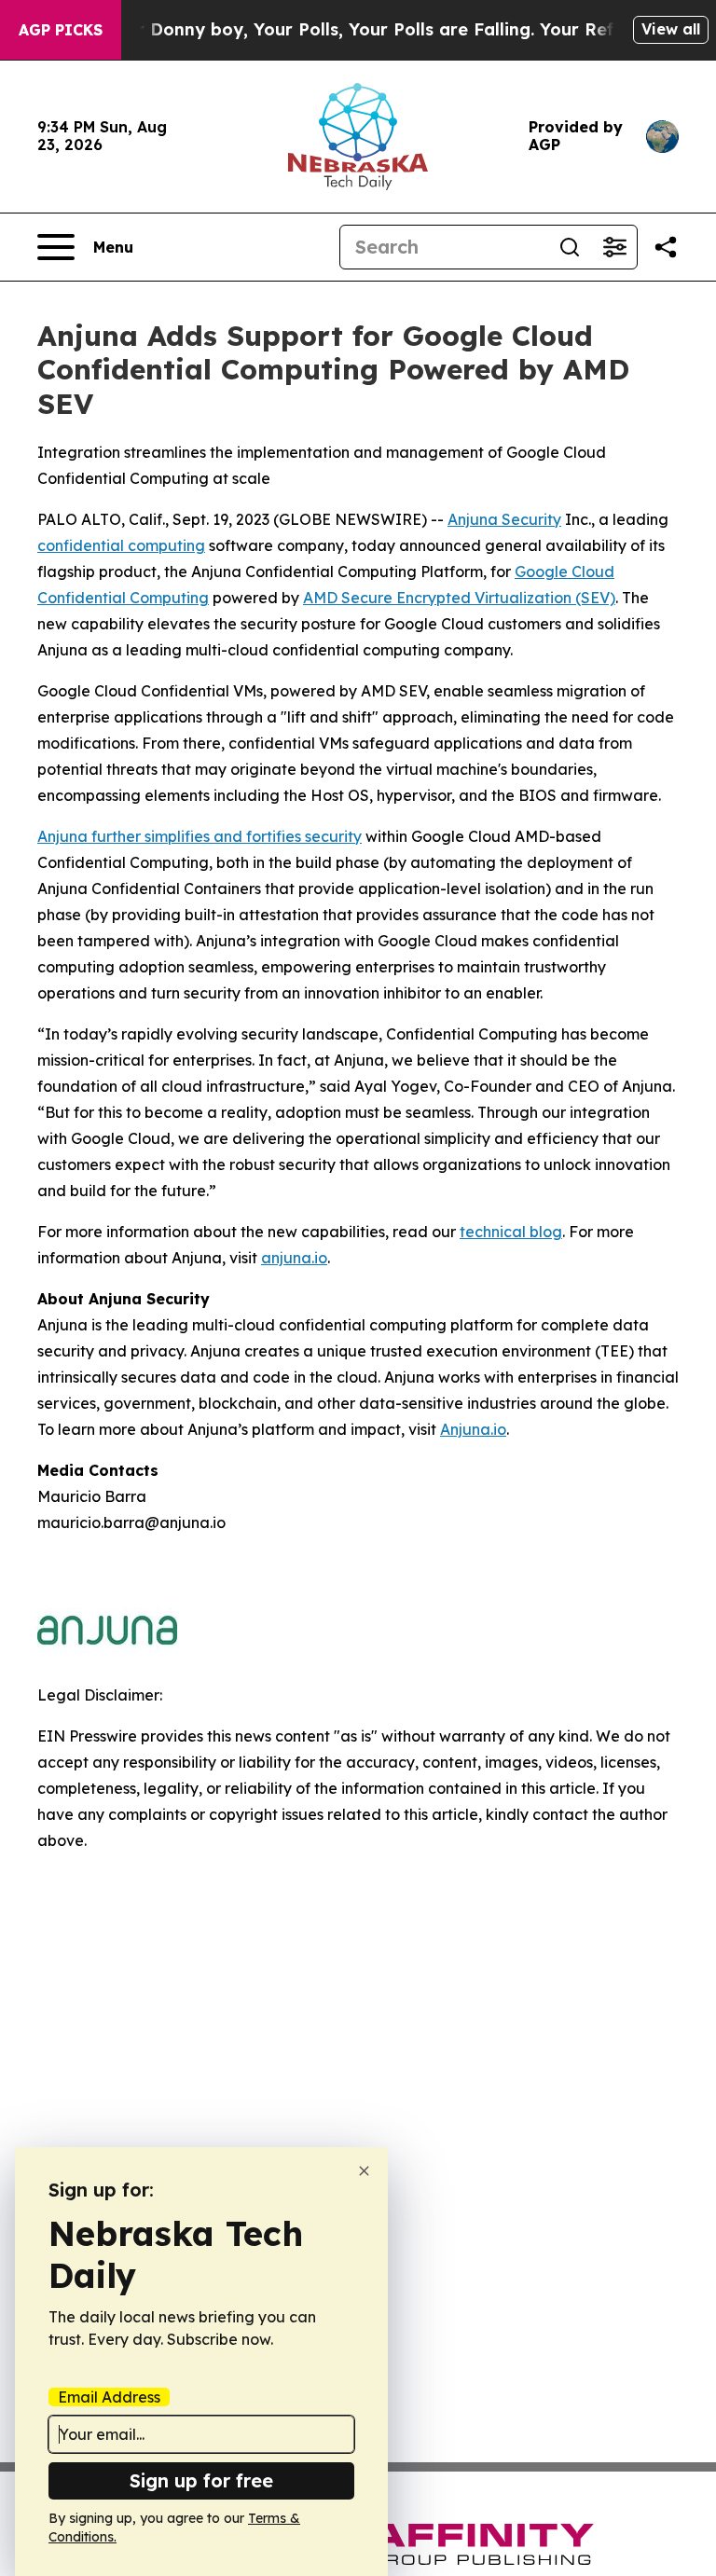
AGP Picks (61, 30)
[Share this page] (666, 247)
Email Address (109, 2397)
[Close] (364, 2171)
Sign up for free (201, 2480)
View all (671, 29)
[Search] (570, 247)
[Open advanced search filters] (614, 247)
